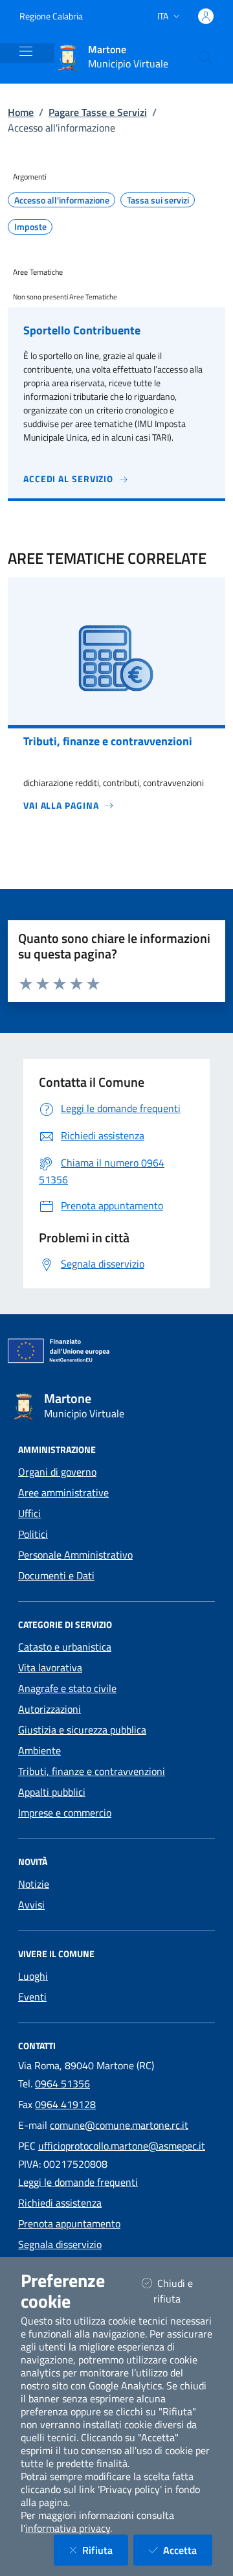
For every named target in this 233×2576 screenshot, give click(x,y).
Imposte (30, 227)
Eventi (32, 1997)
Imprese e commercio (65, 1813)
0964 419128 (65, 2104)
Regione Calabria (51, 16)
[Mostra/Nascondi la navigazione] (26, 51)
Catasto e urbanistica (65, 1647)
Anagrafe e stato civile (67, 1688)
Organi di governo (57, 1472)
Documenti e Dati (56, 1575)
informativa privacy (68, 2528)
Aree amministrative (63, 1492)
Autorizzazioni (50, 1709)
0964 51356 (62, 2083)
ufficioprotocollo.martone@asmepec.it (122, 2146)
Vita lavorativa (50, 1667)
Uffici (29, 1513)
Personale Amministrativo (75, 1555)
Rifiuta (105, 2550)
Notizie (34, 1884)
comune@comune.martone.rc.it (119, 2125)
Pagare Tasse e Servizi (98, 112)
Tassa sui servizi (158, 200)
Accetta (188, 2550)
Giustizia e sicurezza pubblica (82, 1730)
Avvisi (31, 1905)
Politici (33, 1534)
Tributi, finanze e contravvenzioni (92, 1771)
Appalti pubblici (52, 1792)
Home (21, 112)
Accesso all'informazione (62, 200)
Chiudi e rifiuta (183, 2291)
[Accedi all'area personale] (206, 16)
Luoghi (33, 1976)
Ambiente (39, 1750)
